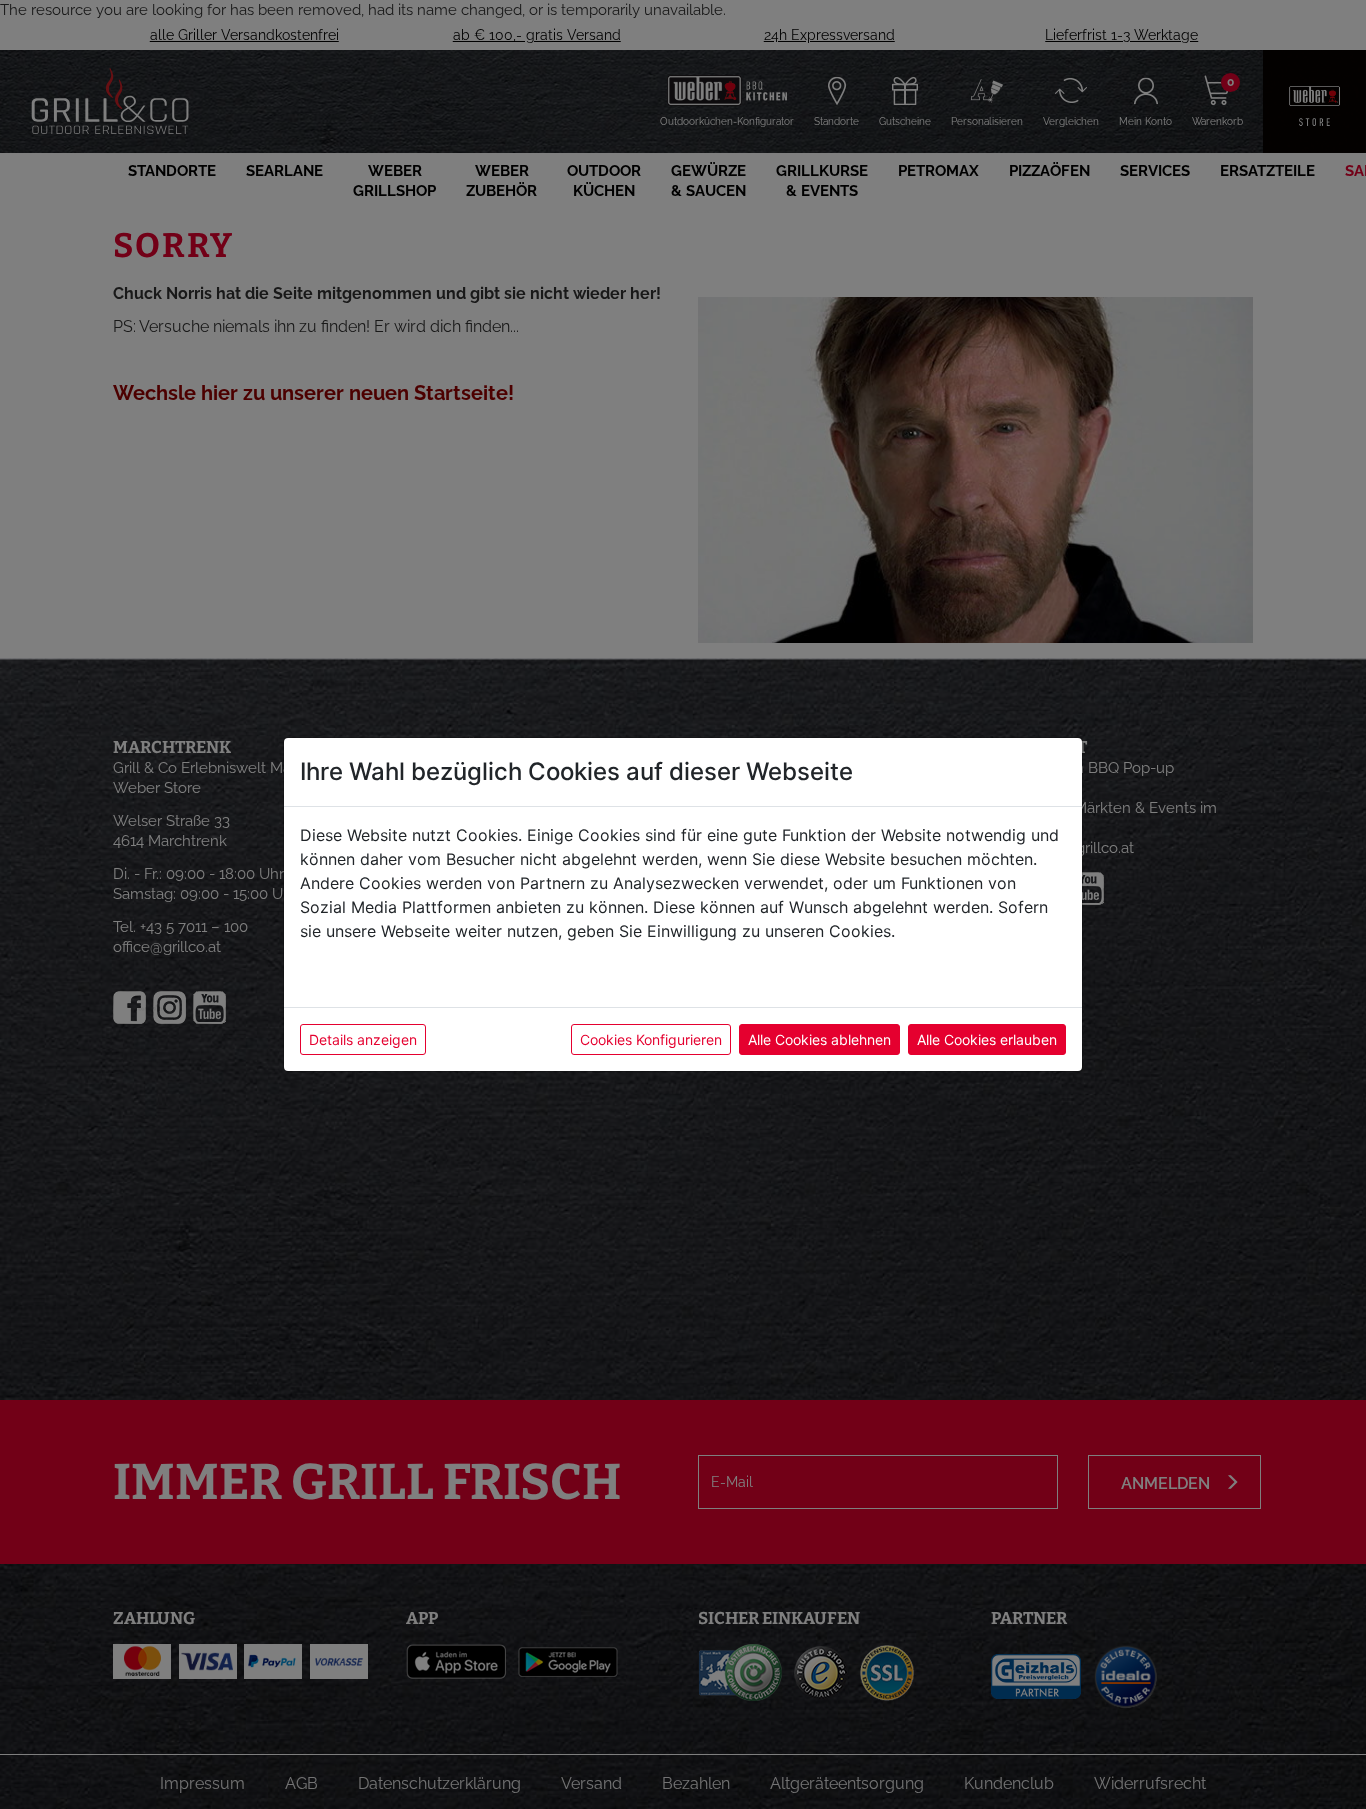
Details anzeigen (363, 1039)
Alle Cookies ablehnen (819, 1039)
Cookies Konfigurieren (651, 1039)
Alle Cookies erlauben (987, 1039)
